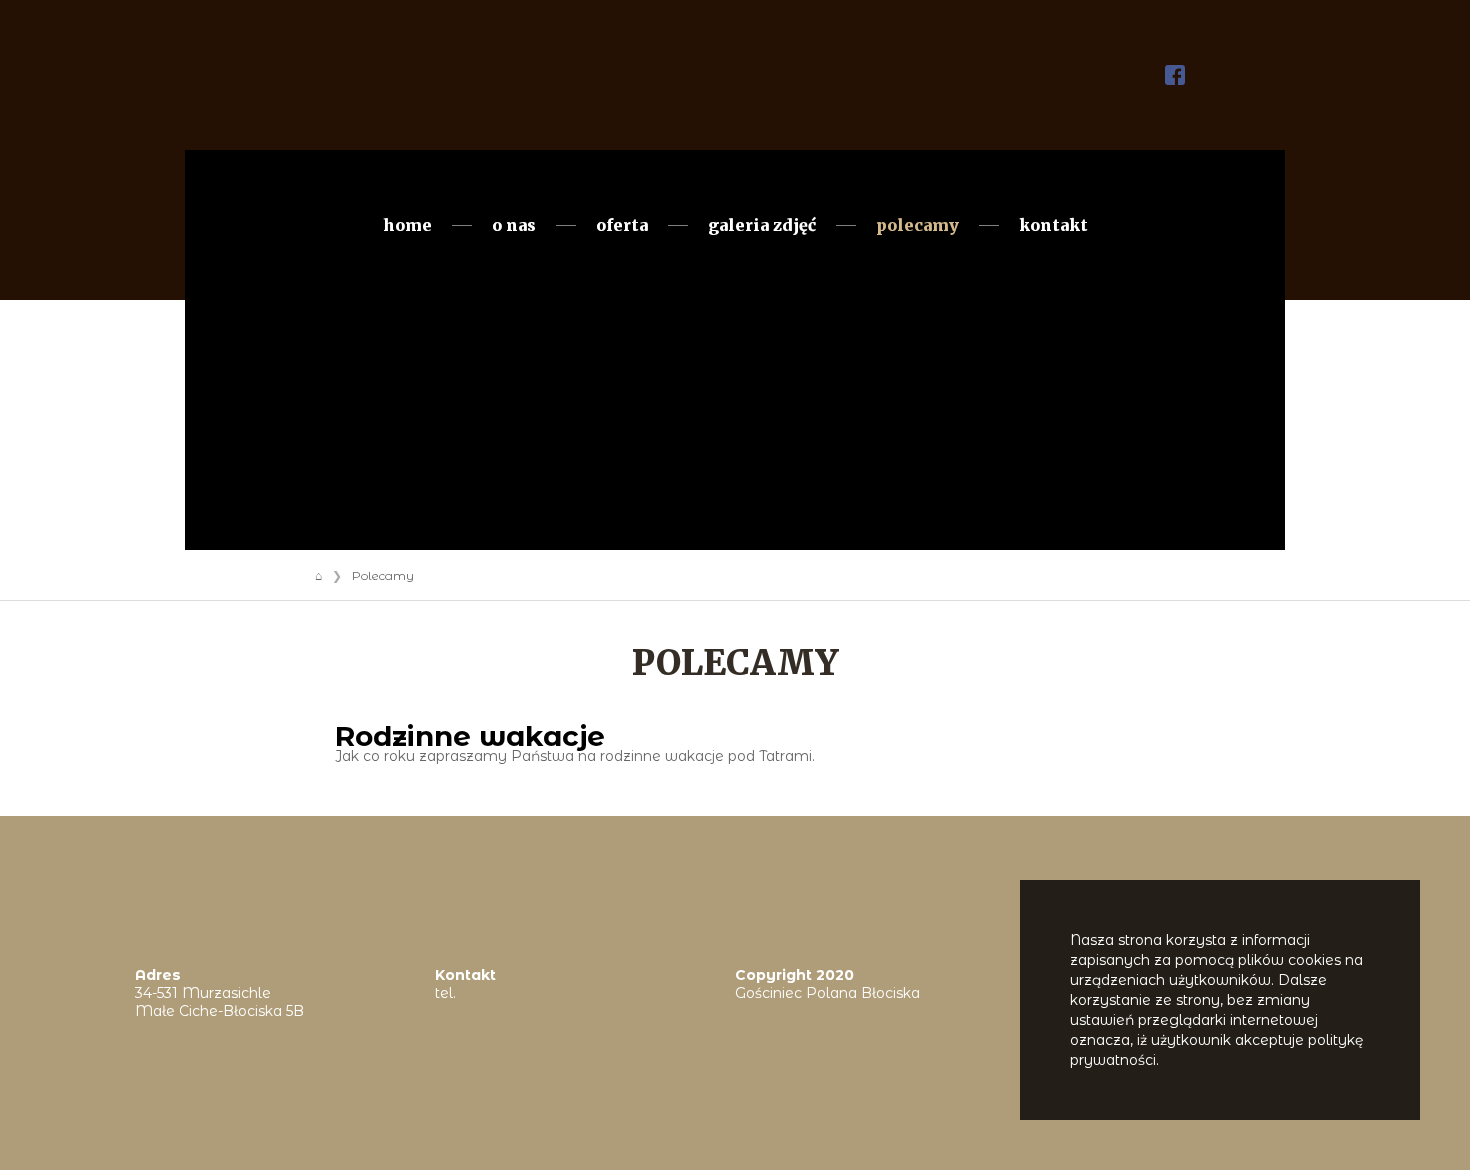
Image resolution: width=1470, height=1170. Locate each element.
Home (407, 225)
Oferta (622, 225)
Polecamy (917, 225)
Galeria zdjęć (762, 225)
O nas (514, 225)
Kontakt (1053, 225)
